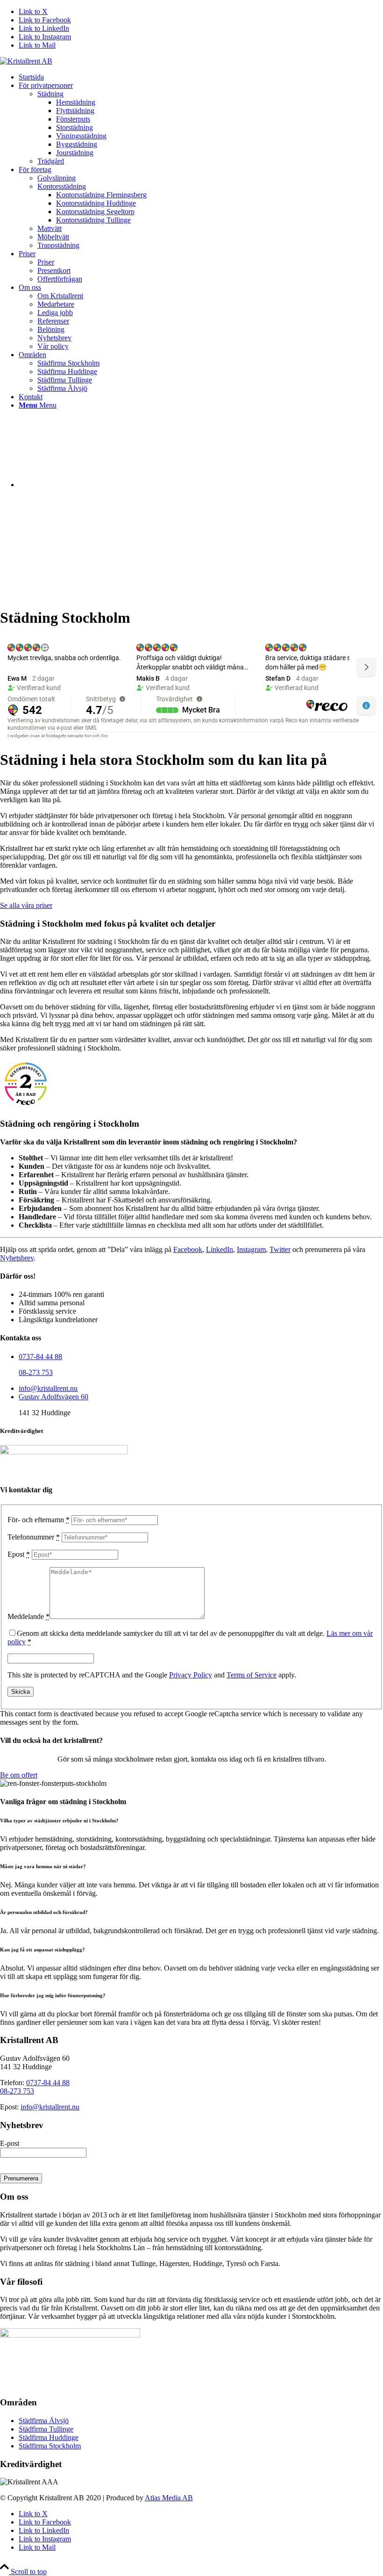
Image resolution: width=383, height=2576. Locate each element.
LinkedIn (220, 1249)
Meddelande (28, 1616)
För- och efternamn (39, 1520)
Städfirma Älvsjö (44, 2421)
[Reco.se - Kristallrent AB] (26, 1084)
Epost (19, 1554)
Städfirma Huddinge (49, 2437)
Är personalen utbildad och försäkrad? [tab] (44, 1912)
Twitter (280, 1249)
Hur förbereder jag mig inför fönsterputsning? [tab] (53, 1995)
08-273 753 (36, 1372)
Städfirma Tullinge (46, 2429)
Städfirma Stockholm (50, 2446)
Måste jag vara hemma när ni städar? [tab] (43, 1866)
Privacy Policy (191, 1675)
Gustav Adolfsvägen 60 (53, 1397)
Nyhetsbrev (17, 1258)
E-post (10, 2143)
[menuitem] (201, 77)
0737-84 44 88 (40, 1356)
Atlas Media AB (169, 2498)
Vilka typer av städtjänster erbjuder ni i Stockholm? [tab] (59, 1820)
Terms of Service (252, 1675)
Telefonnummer (34, 1537)
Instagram (251, 1249)
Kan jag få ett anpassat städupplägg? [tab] (43, 1950)
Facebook (188, 1249)
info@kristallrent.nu (48, 1388)
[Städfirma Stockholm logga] (26, 61)
